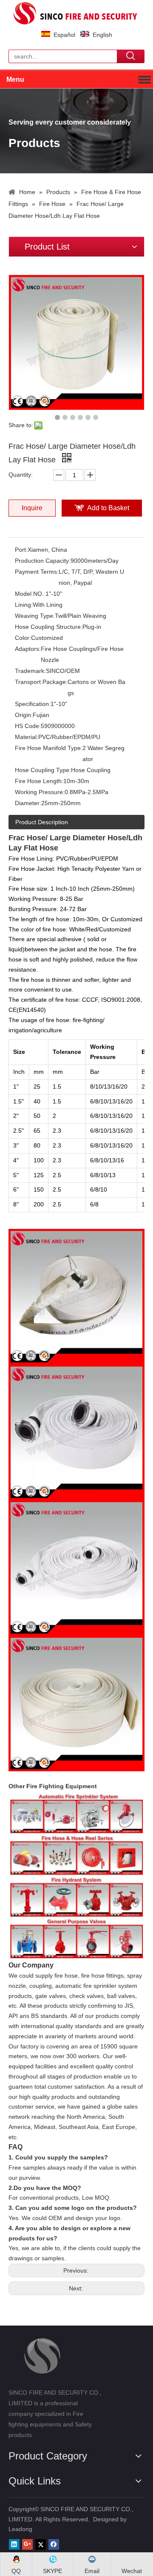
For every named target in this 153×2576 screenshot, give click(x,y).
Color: (23, 638)
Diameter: (28, 803)
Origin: (24, 715)
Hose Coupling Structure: (49, 627)
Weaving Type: (35, 616)
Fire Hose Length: (39, 781)
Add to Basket (108, 508)
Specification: (33, 704)
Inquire (32, 508)
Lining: (24, 605)
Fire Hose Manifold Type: (49, 748)
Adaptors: (28, 649)
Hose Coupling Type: (43, 770)
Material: (27, 737)
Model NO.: (30, 594)
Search (131, 56)
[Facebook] (54, 2544)
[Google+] (27, 2544)
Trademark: (30, 671)
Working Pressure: (40, 792)
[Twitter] (41, 2544)
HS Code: (28, 726)
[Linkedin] (14, 2544)
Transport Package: (41, 682)
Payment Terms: (37, 572)
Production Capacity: (43, 561)
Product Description (42, 822)
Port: (21, 550)
